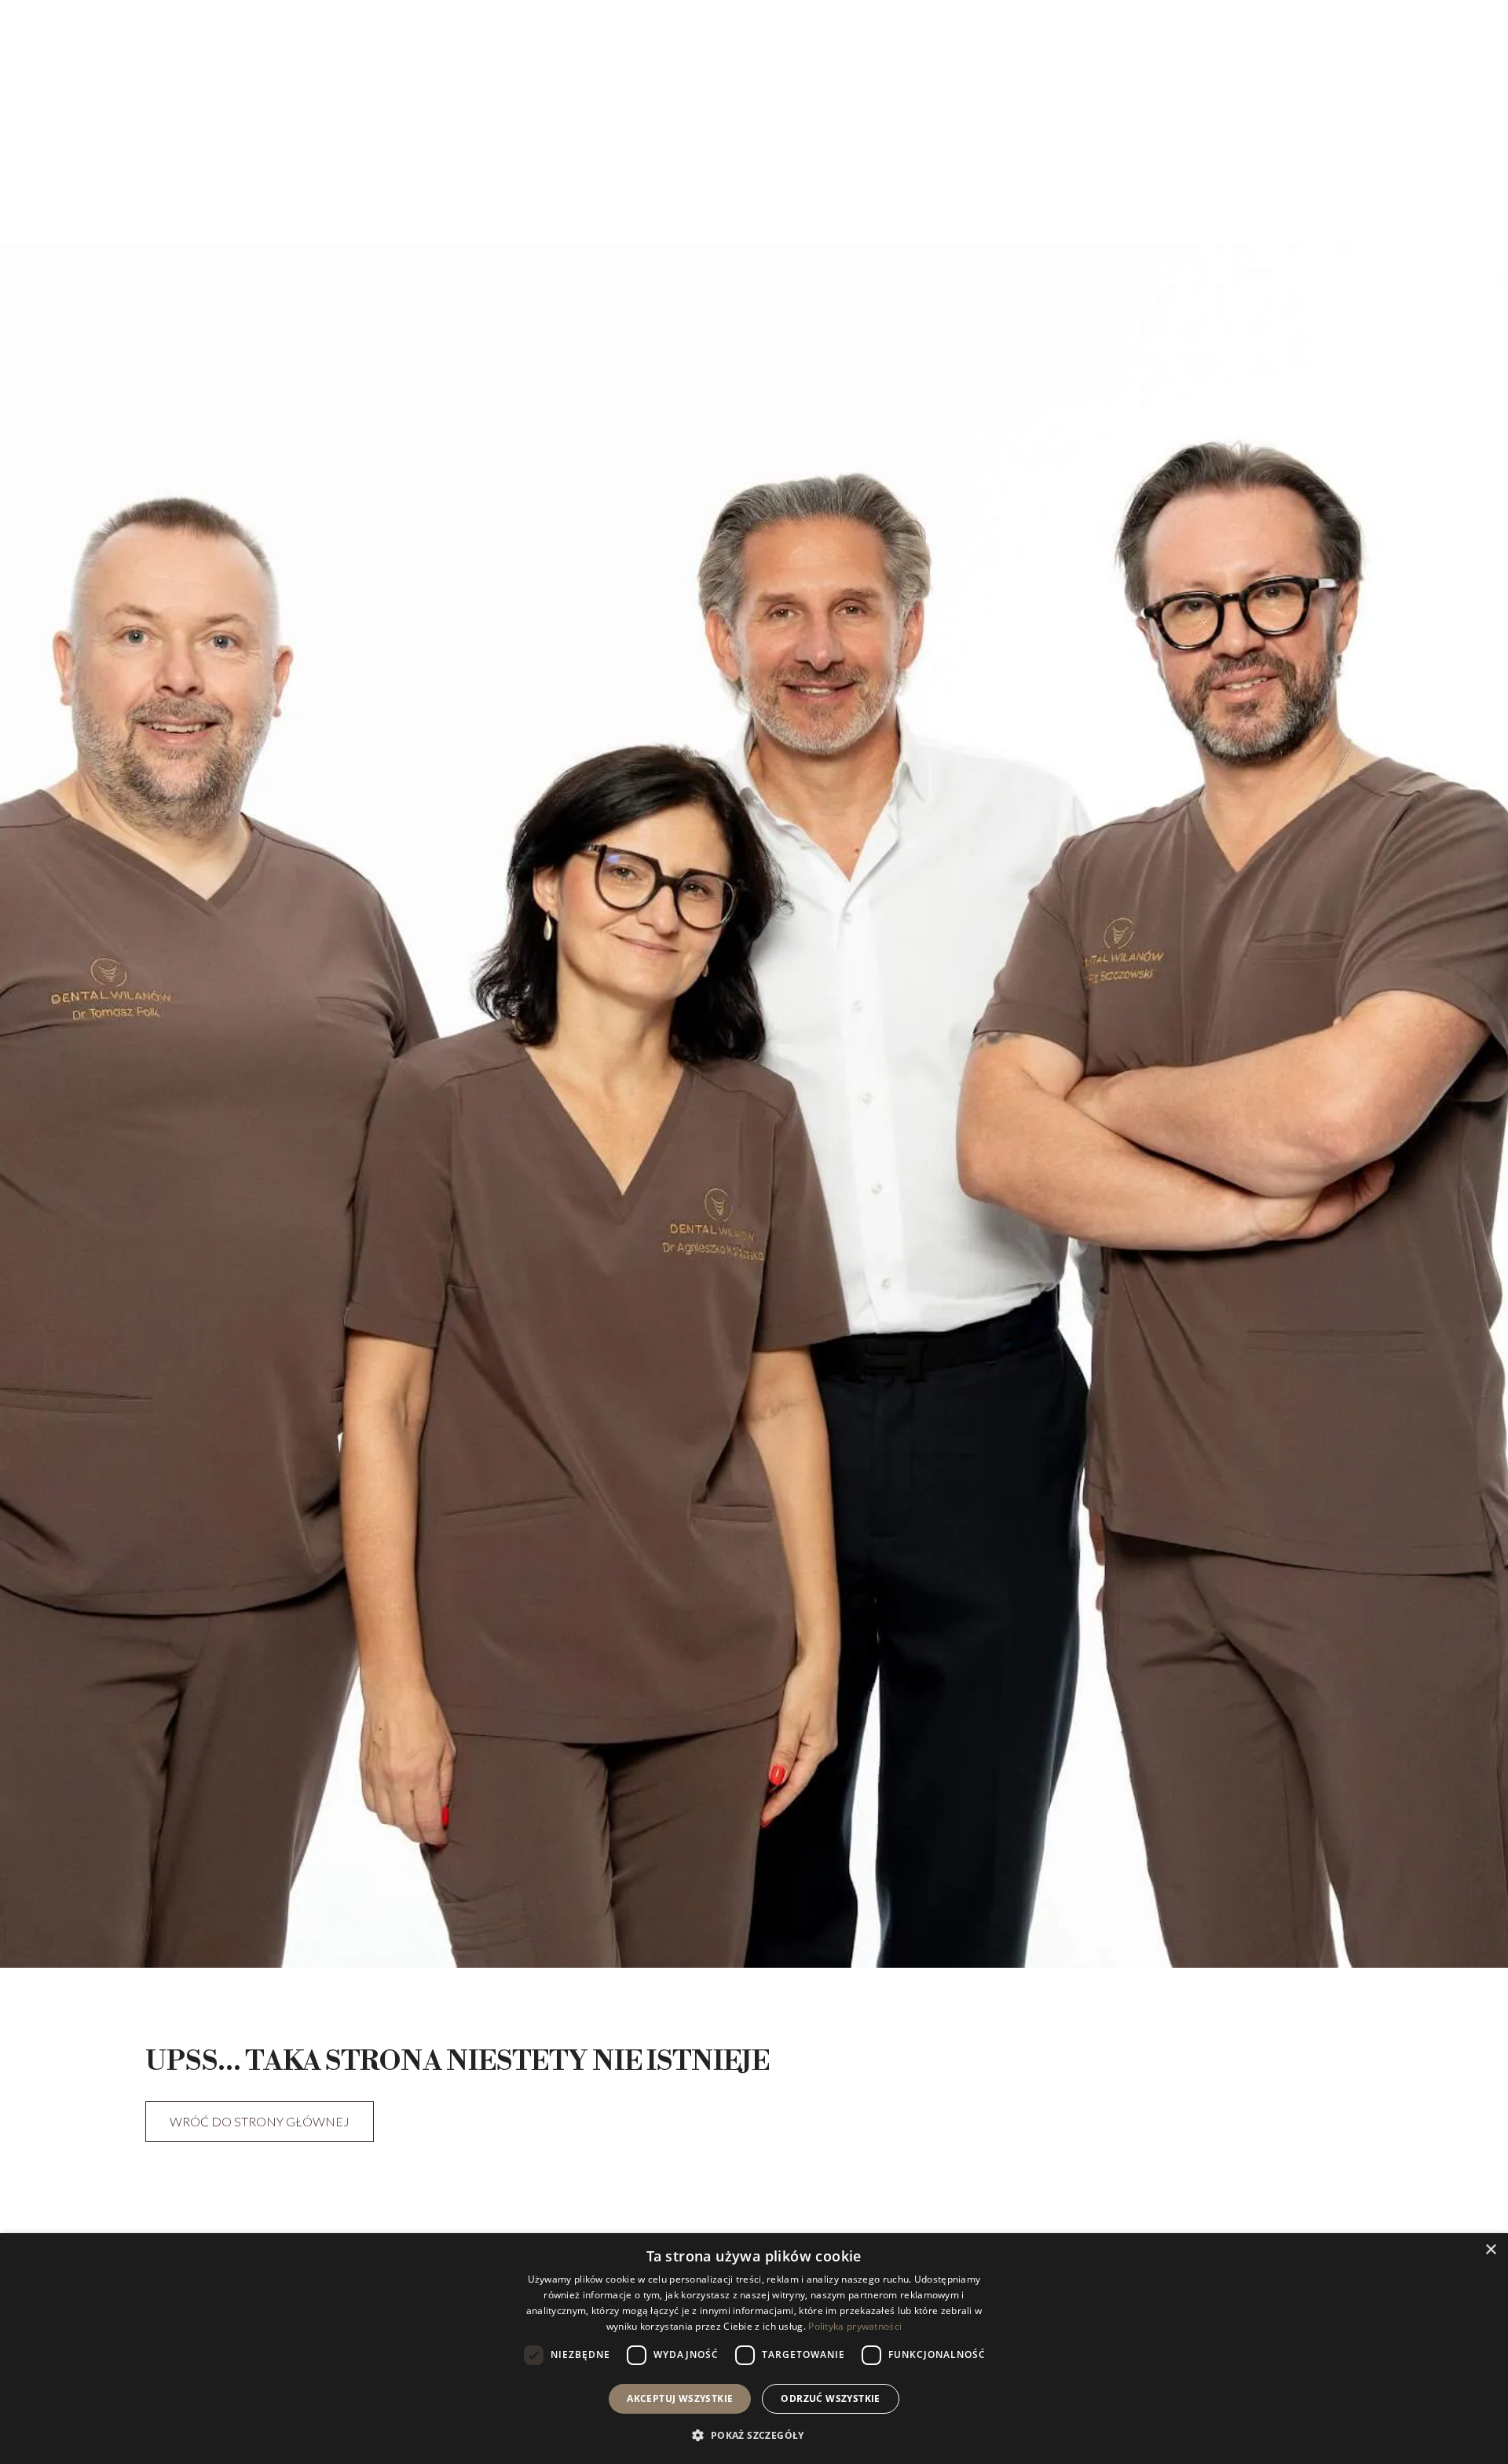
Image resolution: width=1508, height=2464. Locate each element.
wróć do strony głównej (260, 2121)
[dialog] (754, 2349)
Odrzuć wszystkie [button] (830, 2398)
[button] (754, 2435)
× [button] (1490, 2250)
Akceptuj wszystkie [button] (680, 2398)
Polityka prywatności (855, 2326)
